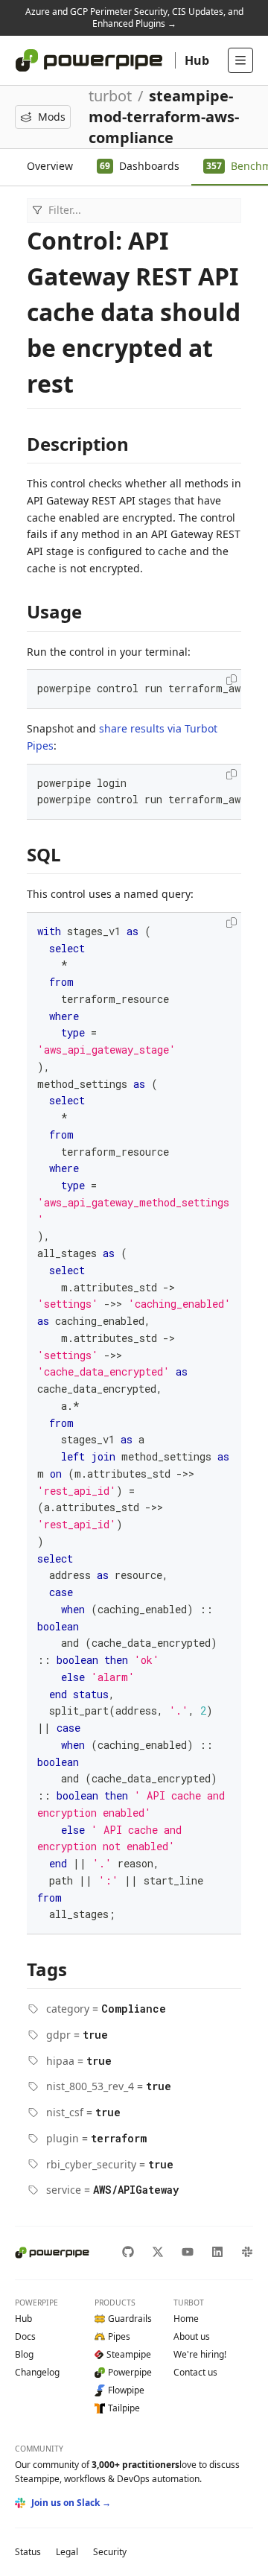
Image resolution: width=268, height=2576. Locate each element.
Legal (67, 2552)
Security (110, 2552)
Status (28, 2552)
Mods (52, 117)
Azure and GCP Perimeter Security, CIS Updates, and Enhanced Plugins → (134, 18)
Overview (50, 166)
